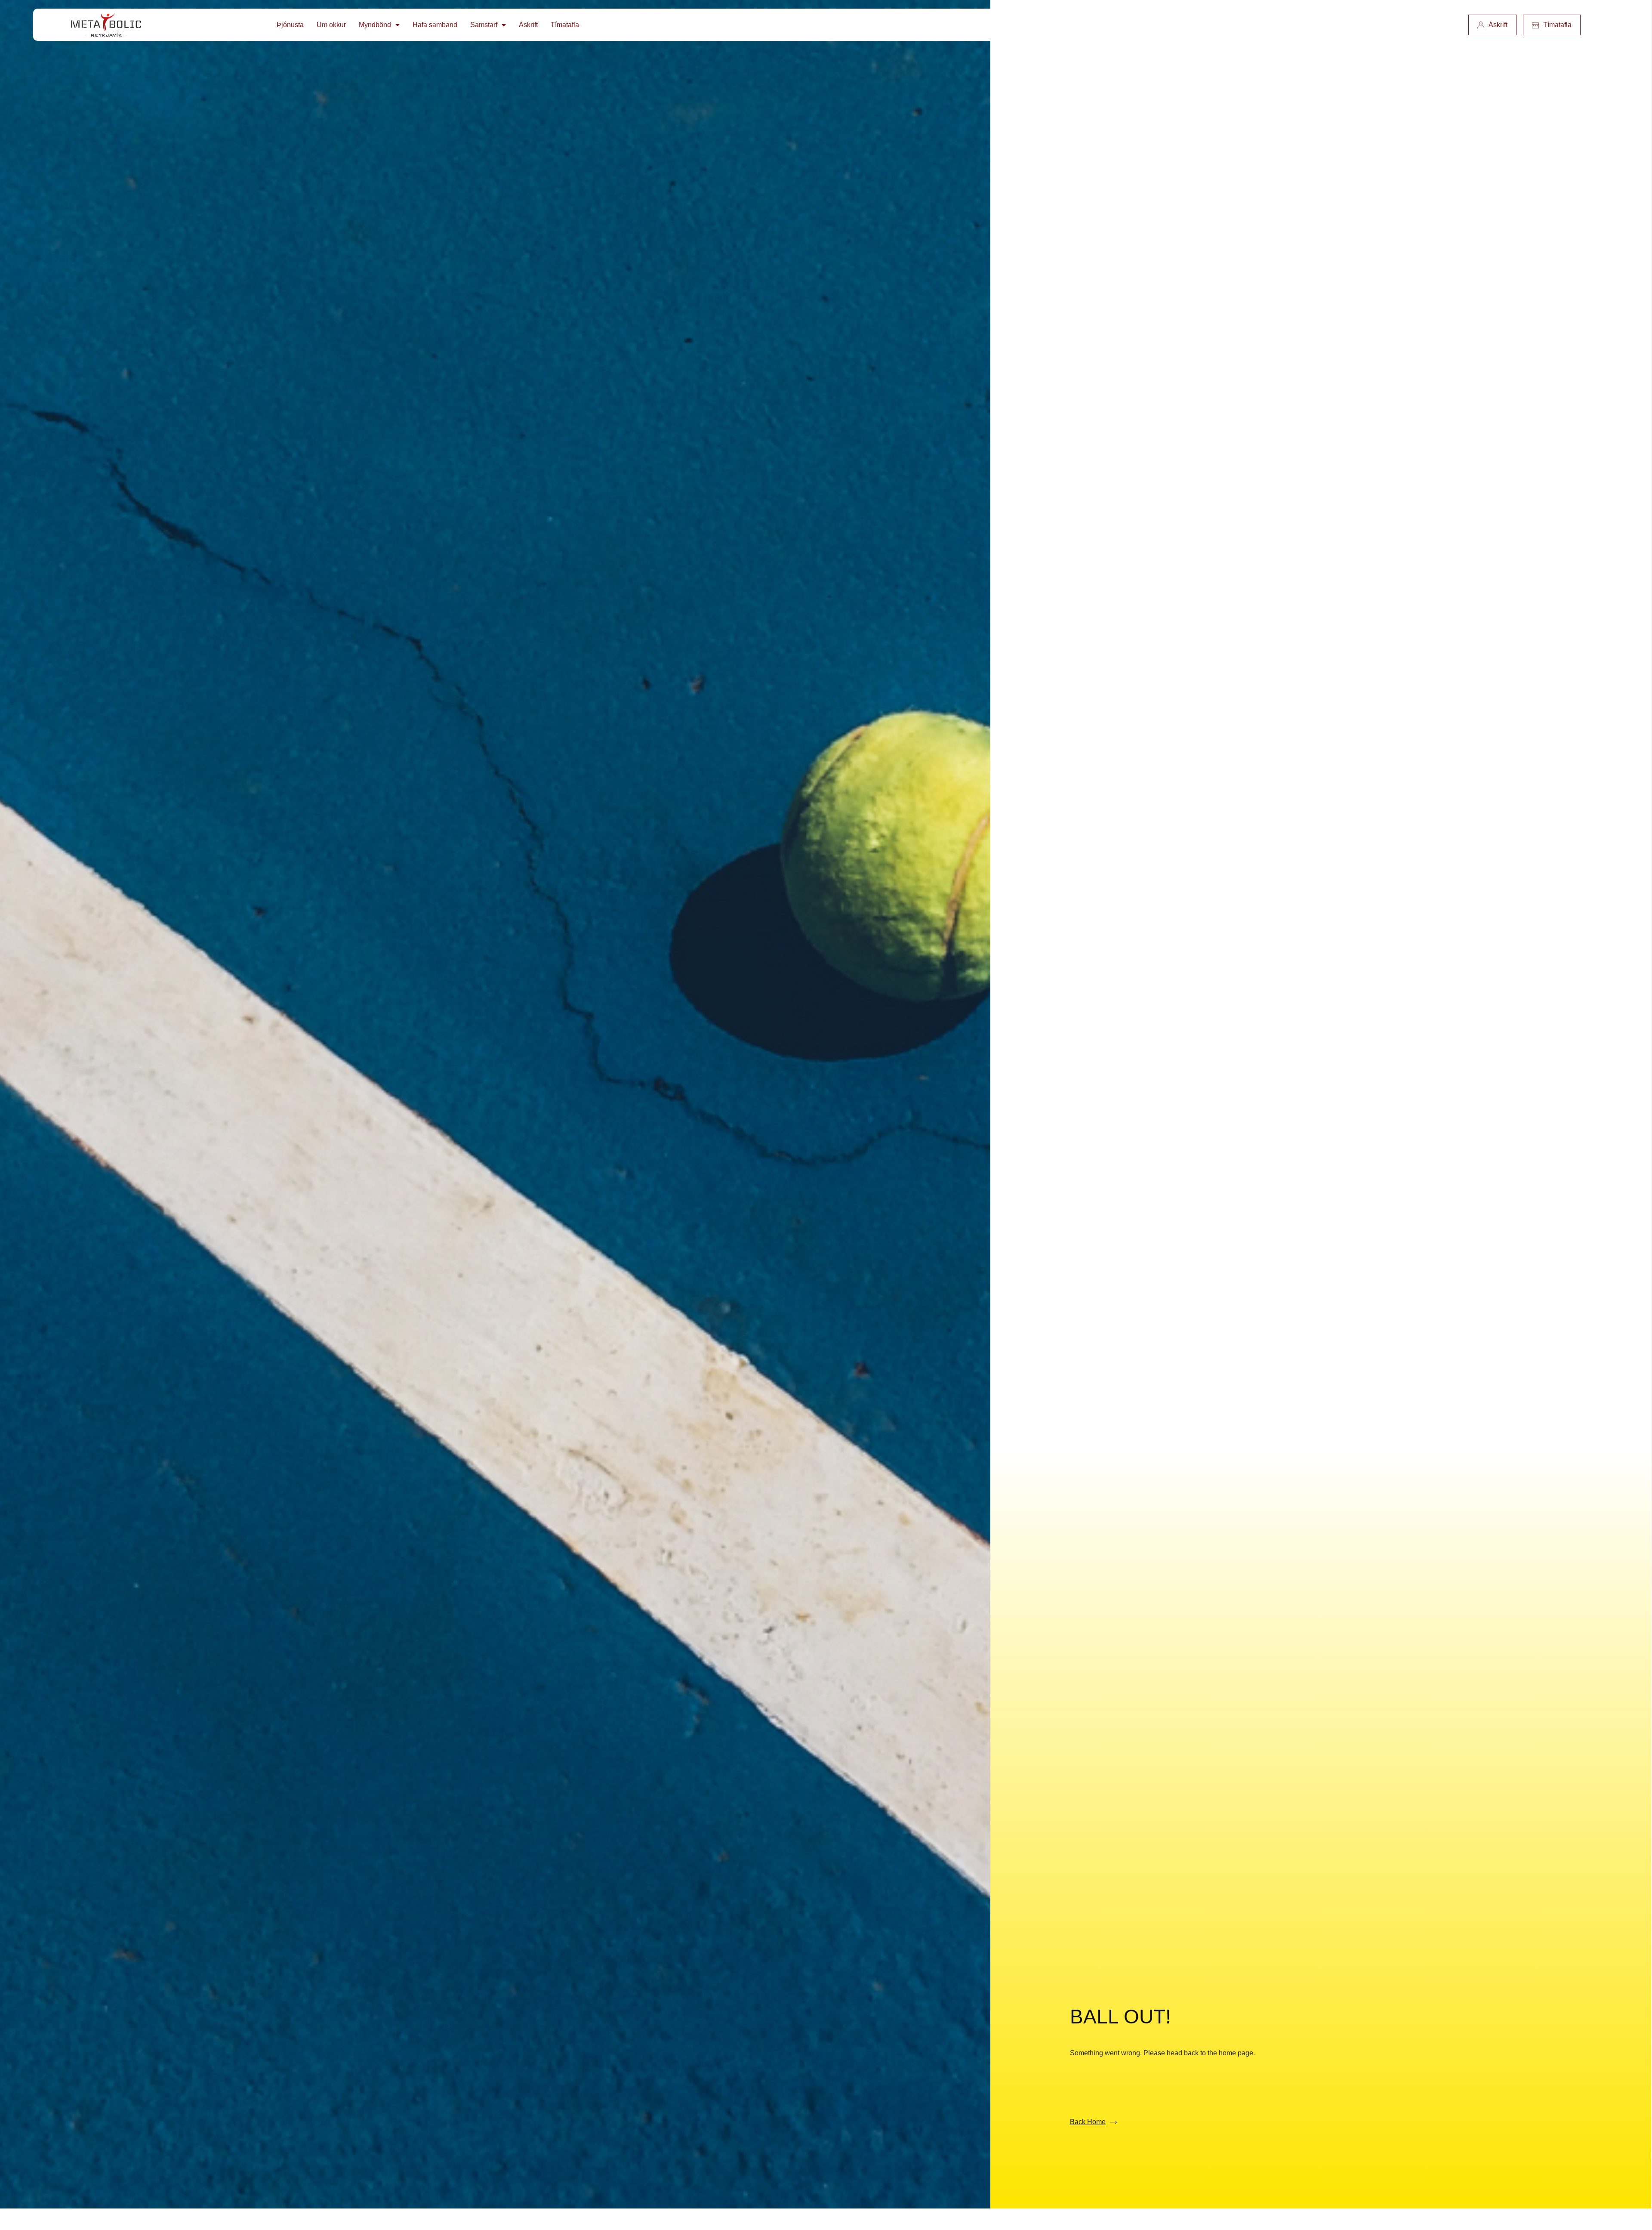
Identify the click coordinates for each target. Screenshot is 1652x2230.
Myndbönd (375, 25)
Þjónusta (290, 25)
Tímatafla (565, 25)
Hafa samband (435, 25)
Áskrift (528, 25)
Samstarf (484, 25)
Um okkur (331, 25)
